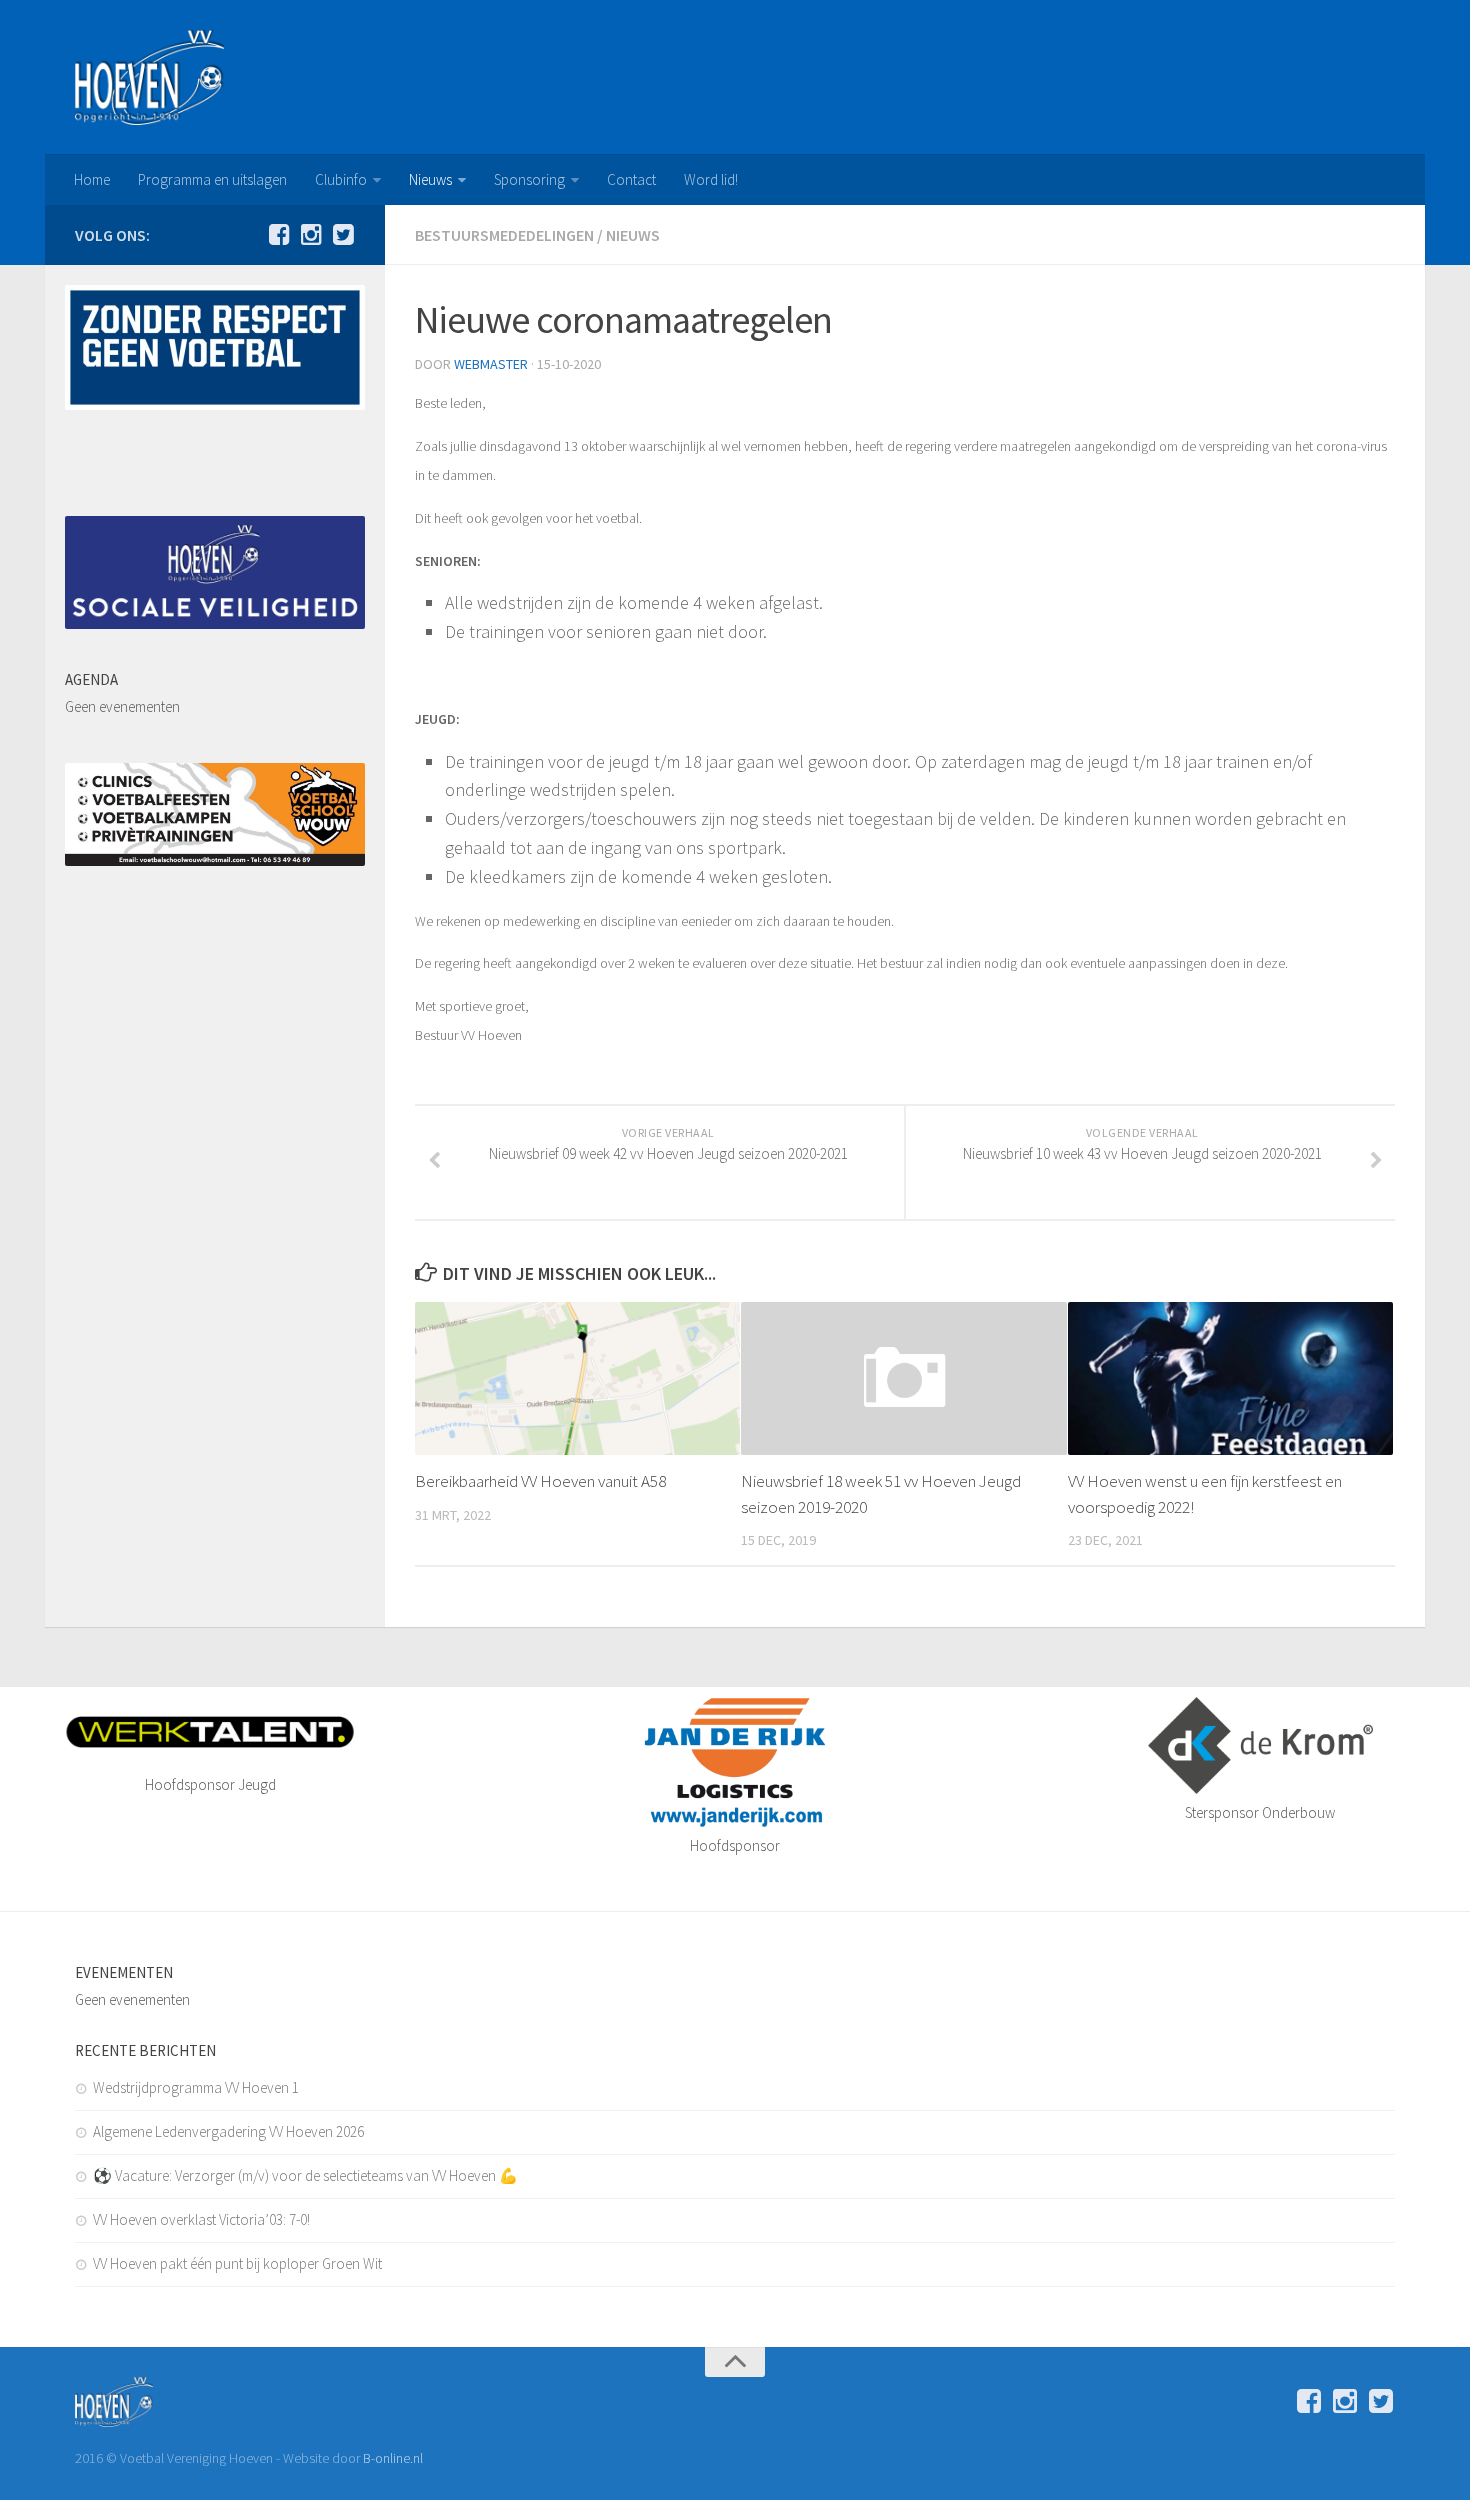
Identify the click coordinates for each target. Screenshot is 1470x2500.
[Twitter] (343, 234)
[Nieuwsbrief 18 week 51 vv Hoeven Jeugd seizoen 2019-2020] (903, 1378)
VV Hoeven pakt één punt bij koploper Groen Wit (237, 2263)
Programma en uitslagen (212, 179)
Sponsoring (529, 179)
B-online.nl (393, 2458)
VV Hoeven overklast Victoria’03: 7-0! (201, 2219)
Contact (631, 179)
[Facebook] (279, 234)
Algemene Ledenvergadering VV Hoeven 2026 (228, 2131)
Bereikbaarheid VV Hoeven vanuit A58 (540, 1481)
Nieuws (430, 179)
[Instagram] (311, 234)
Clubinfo (341, 179)
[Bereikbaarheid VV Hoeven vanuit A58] (577, 1378)
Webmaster (491, 364)
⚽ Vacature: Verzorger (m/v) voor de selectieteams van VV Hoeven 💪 (305, 2175)
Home (92, 179)
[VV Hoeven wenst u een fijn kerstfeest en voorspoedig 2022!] (1230, 1378)
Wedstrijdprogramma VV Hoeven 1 (196, 2087)
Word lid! (711, 179)
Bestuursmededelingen (504, 235)
